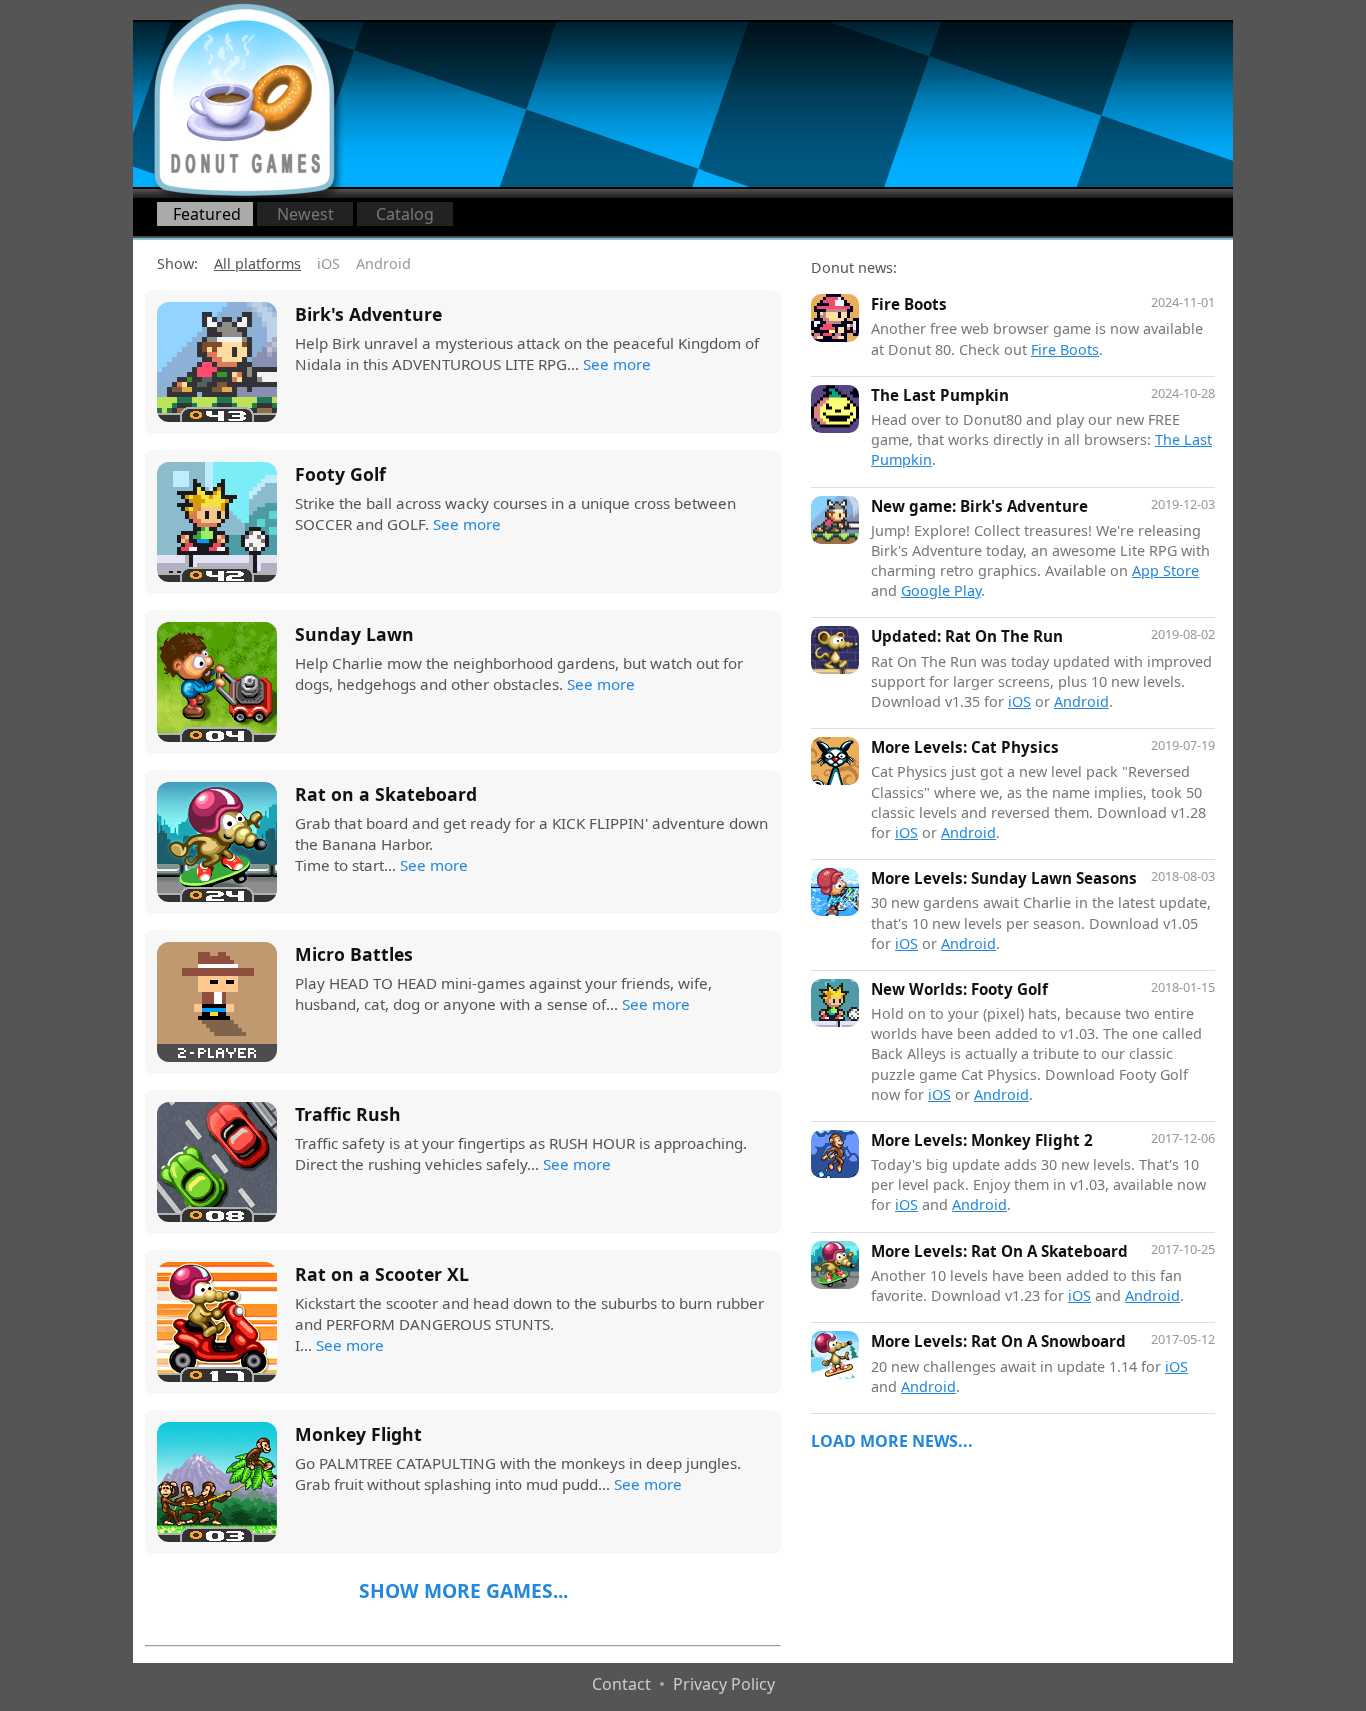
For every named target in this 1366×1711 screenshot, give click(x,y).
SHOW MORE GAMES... (463, 1591)
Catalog (405, 214)
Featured (207, 214)
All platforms (257, 263)
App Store (1165, 570)
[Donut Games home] (244, 100)
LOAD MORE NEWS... (892, 1441)
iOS (328, 263)
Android (383, 263)
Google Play (941, 590)
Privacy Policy (724, 1684)
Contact (621, 1684)
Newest (305, 214)
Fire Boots (1065, 349)
